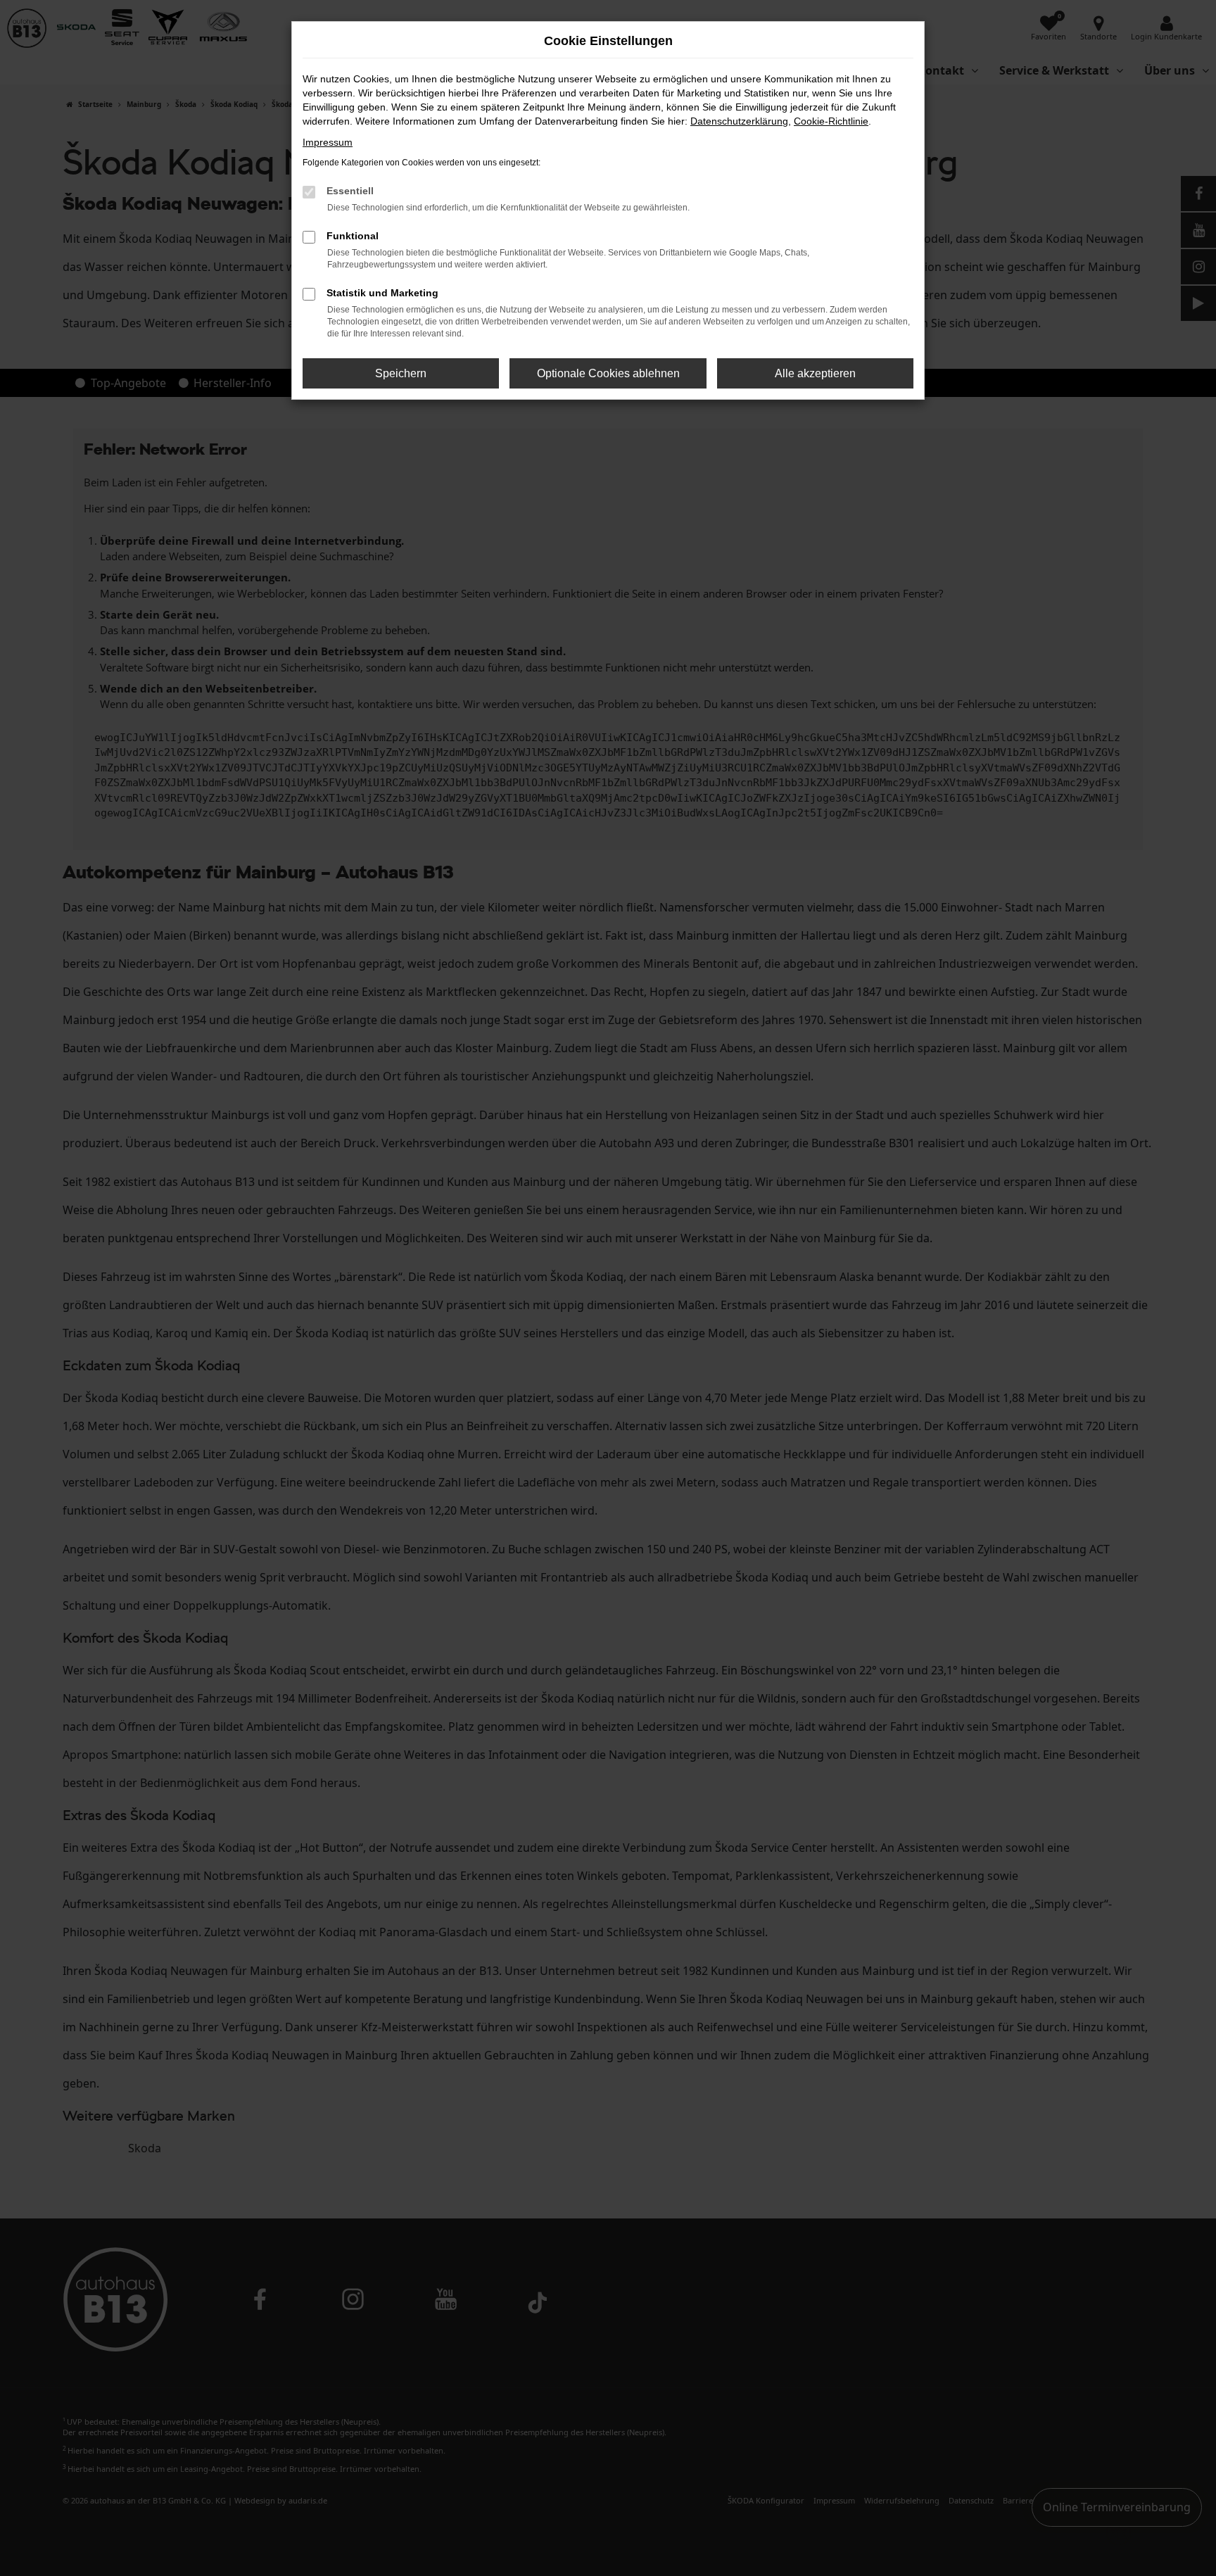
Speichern (401, 373)
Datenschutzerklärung (739, 121)
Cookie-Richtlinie (831, 121)
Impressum (328, 142)
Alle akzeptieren (815, 373)
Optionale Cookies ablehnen (608, 373)
